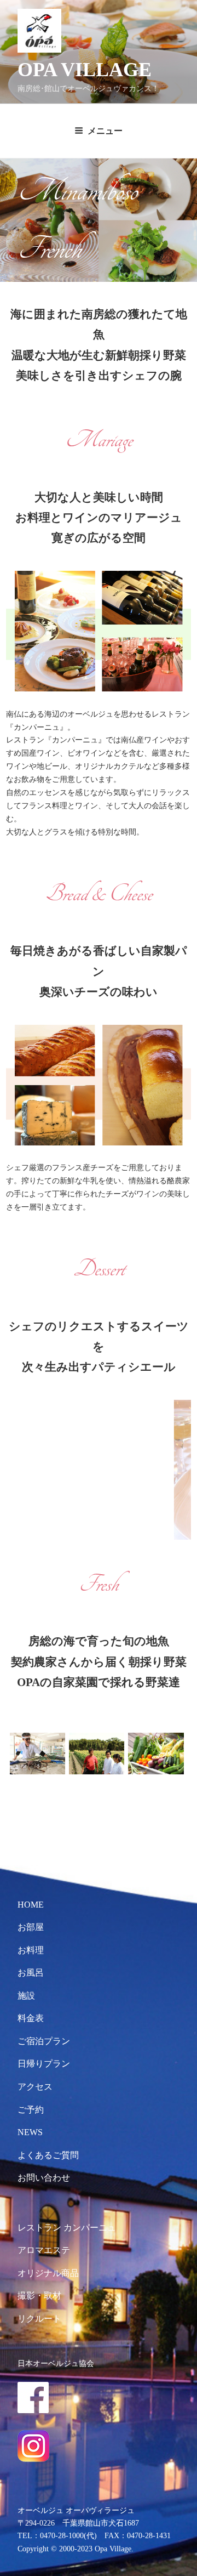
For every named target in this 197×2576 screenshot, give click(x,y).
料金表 (31, 2018)
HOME (31, 1905)
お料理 (31, 1950)
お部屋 (31, 1927)
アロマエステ (44, 2250)
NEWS (30, 2132)
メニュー (105, 131)
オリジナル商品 (48, 2273)
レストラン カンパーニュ (67, 2228)
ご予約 (31, 2110)
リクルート (39, 2319)
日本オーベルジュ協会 (56, 2363)
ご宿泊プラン (44, 2041)
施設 (26, 1996)
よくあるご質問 (48, 2155)
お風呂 (31, 1973)
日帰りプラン (44, 2064)
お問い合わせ (44, 2178)
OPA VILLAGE (85, 70)
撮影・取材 (39, 2296)
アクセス (35, 2087)
